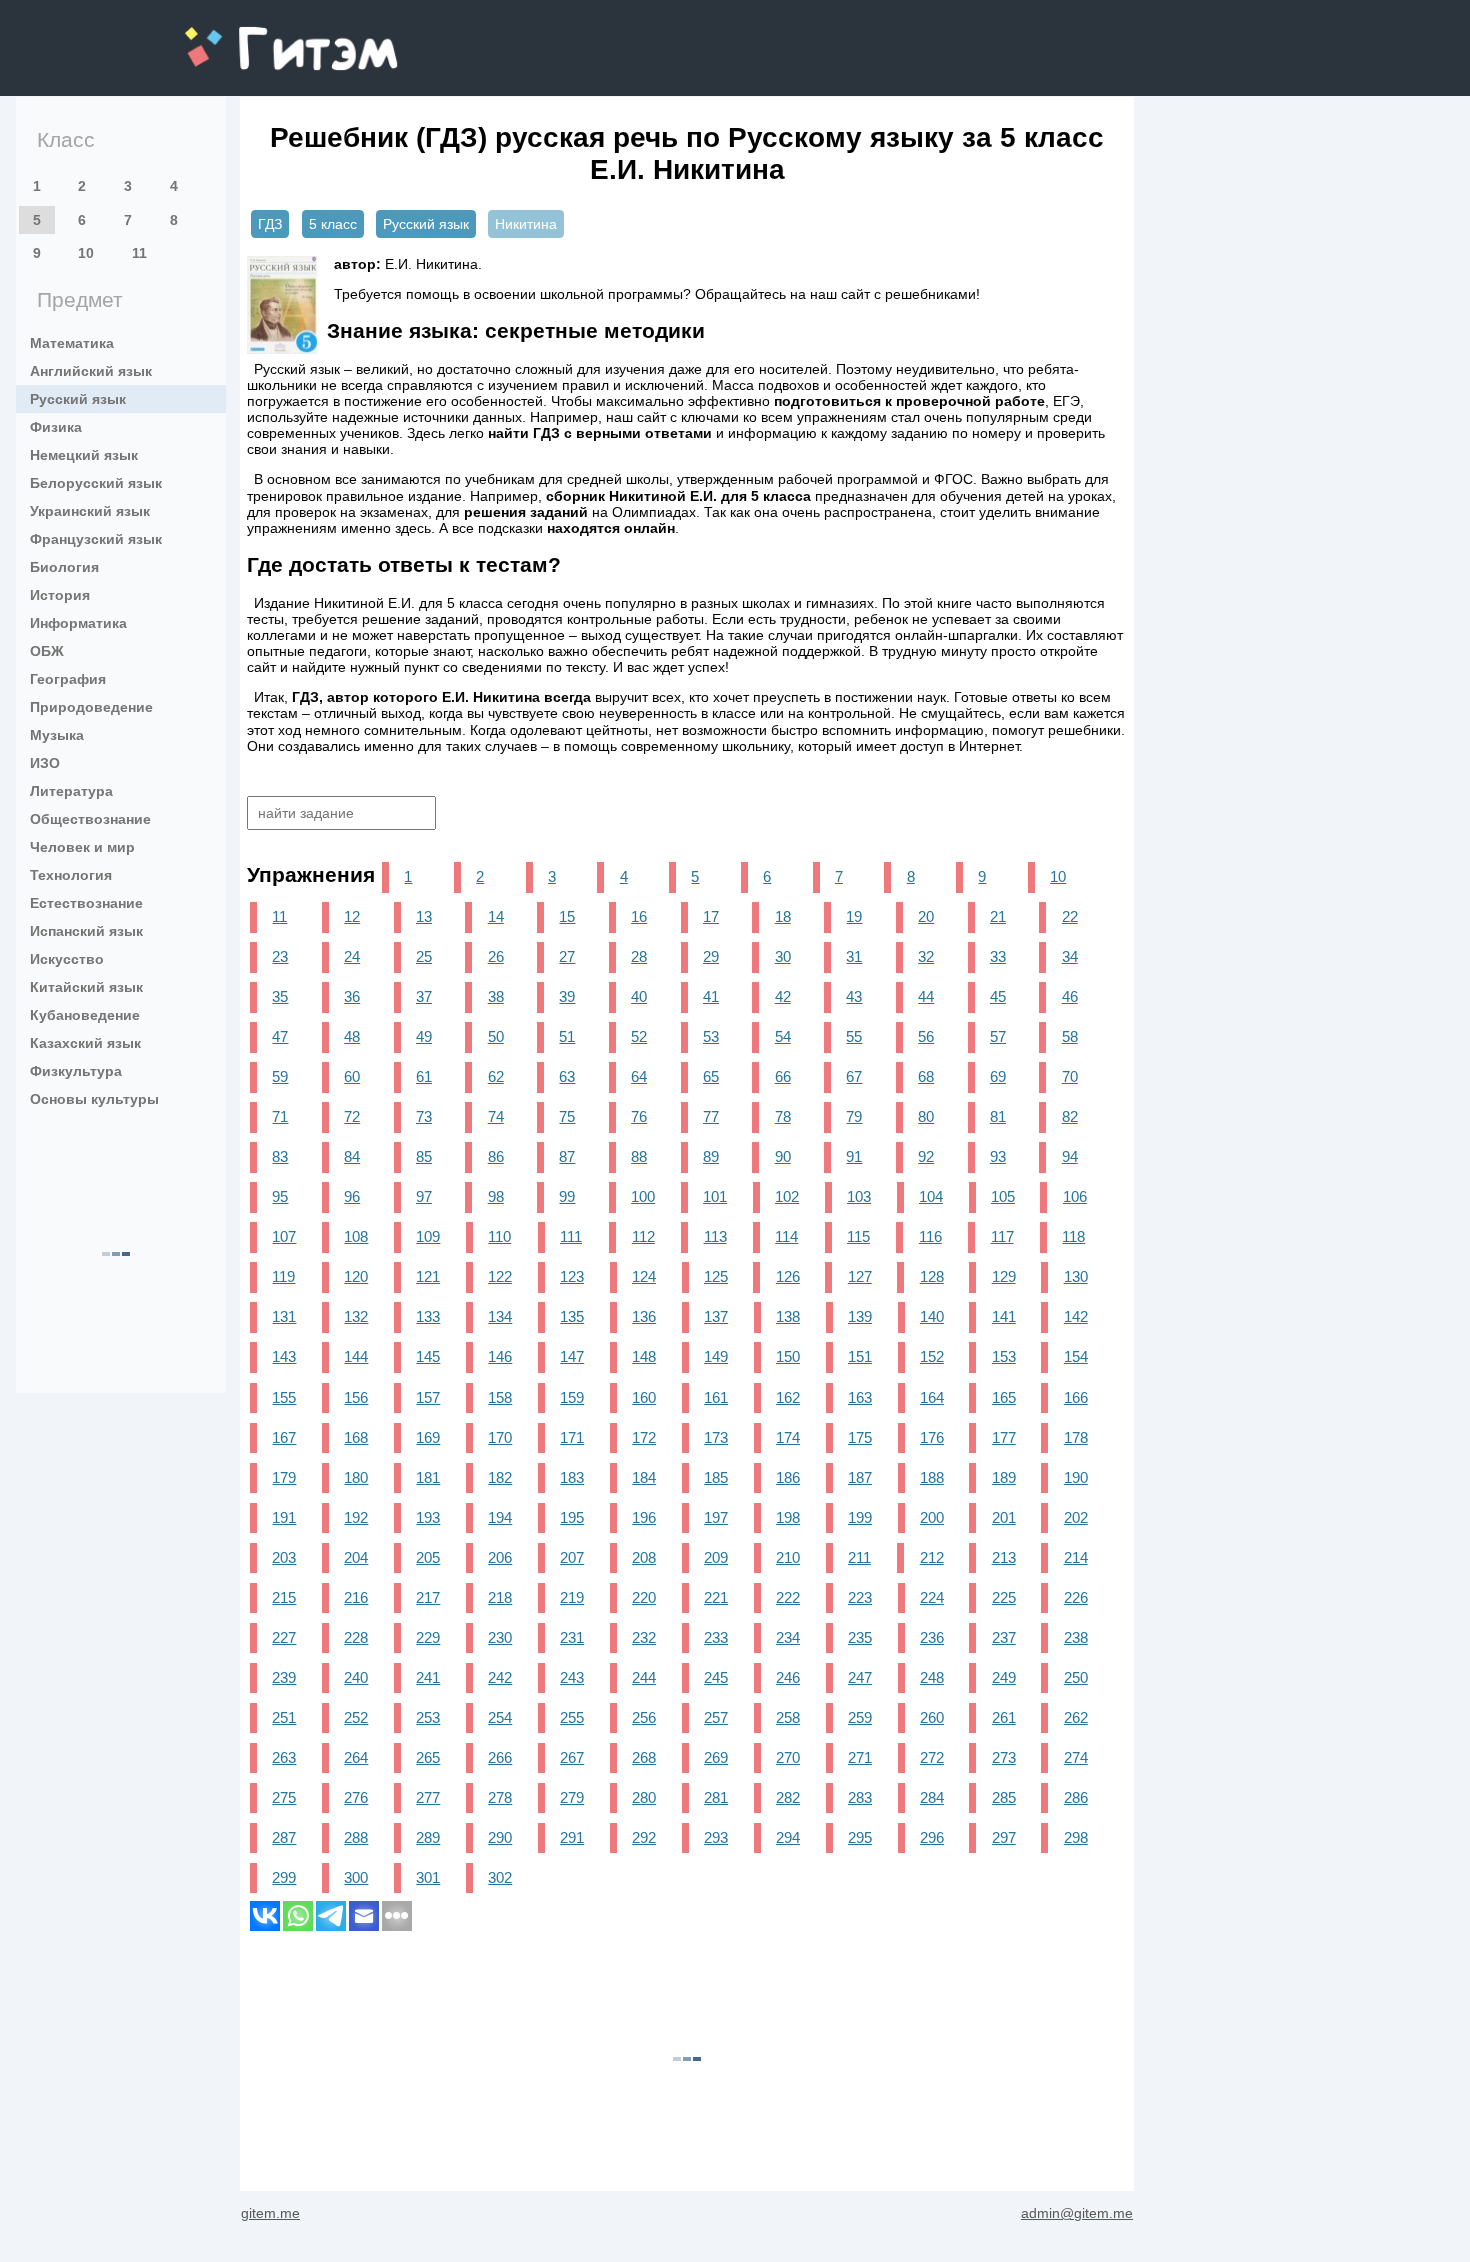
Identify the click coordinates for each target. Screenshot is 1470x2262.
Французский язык (96, 539)
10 (86, 253)
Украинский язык (90, 511)
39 (567, 996)
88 (639, 1156)
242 (500, 1677)
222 (788, 1597)
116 (930, 1236)
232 (644, 1637)
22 (1070, 916)
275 (284, 1797)
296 (932, 1837)
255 (572, 1717)
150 (788, 1356)
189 (1004, 1477)
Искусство (67, 959)
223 (860, 1597)
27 (567, 956)
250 (1076, 1677)
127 (860, 1276)
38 (496, 996)
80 (926, 1116)
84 (352, 1156)
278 (500, 1797)
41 (711, 996)
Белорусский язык (96, 483)
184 (644, 1477)
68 (926, 1076)
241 (428, 1677)
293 (716, 1837)
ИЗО (45, 763)
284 (932, 1797)
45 (998, 996)
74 (496, 1116)
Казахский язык (85, 1043)
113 (715, 1236)
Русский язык (78, 399)
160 (644, 1397)
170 (500, 1437)
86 (496, 1156)
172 (644, 1437)
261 (1004, 1717)
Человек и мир (82, 847)
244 (644, 1677)
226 (1076, 1597)
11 (139, 253)
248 (932, 1677)
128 (932, 1276)
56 (926, 1036)
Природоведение (91, 707)
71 (280, 1116)
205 (428, 1557)
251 (284, 1717)
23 (280, 956)
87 (567, 1156)
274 (1076, 1757)
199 (860, 1517)
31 (854, 956)
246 (788, 1677)
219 (572, 1597)
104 (931, 1196)
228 (356, 1637)
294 (788, 1837)
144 (356, 1356)
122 (500, 1276)
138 (788, 1316)
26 (496, 956)
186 (788, 1477)
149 (716, 1356)
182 (500, 1477)
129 (1004, 1276)
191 (284, 1517)
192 (356, 1517)
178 (1076, 1437)
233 (716, 1637)
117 (1002, 1236)
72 (352, 1116)
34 (1070, 956)
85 (424, 1156)
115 (858, 1236)
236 (932, 1637)
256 (644, 1717)
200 (932, 1517)
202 (1076, 1517)
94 (1070, 1156)
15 (567, 916)
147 (572, 1356)
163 (860, 1397)
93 (998, 1156)
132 (356, 1316)
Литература (71, 791)
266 (500, 1757)
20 (926, 916)
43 (854, 996)
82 (1070, 1116)
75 (567, 1116)
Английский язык (91, 371)
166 (1076, 1397)
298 (1076, 1837)
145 (428, 1356)
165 (1004, 1397)
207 (572, 1557)
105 (1003, 1196)
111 (571, 1236)
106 (1075, 1196)
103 (859, 1196)
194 (500, 1517)
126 (788, 1276)
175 (860, 1437)
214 (1076, 1557)
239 (284, 1677)
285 (1004, 1797)
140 (932, 1316)
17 (711, 916)
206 (500, 1557)
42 (783, 996)
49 (424, 1036)
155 (284, 1397)
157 (428, 1397)
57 (998, 1036)
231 (572, 1637)
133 (428, 1316)
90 (783, 1156)
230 (500, 1637)
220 (644, 1597)
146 (500, 1356)
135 (572, 1316)
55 (854, 1036)
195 (572, 1517)
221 (716, 1597)
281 (716, 1797)
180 (356, 1477)
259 (860, 1717)
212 (932, 1557)
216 (356, 1597)
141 (1004, 1316)
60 (352, 1076)
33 (998, 956)
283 (860, 1797)
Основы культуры (94, 1099)
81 (998, 1116)
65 (711, 1076)
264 (356, 1757)
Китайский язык (86, 987)
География (68, 679)
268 (644, 1757)
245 (716, 1677)
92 (926, 1156)
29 (711, 956)
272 (932, 1757)
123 (572, 1276)
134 (500, 1316)
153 (1004, 1356)
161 (716, 1397)
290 (500, 1837)
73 (424, 1116)
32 (926, 956)
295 (860, 1837)
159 (572, 1397)
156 (356, 1397)
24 (352, 956)
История (60, 595)
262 (1076, 1717)
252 (356, 1717)
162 (788, 1397)
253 (428, 1717)
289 (428, 1837)
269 (716, 1757)
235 (860, 1637)
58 (1070, 1036)
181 (428, 1477)
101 (715, 1196)
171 (572, 1437)
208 (644, 1557)
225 (1004, 1597)
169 (428, 1437)
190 (1076, 1477)
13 (424, 916)
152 (932, 1356)
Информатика (78, 623)
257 (716, 1717)
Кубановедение (85, 1015)
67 (854, 1076)
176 (932, 1437)
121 (428, 1276)
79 (854, 1116)
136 (644, 1316)
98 (496, 1196)
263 (284, 1757)
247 (860, 1677)
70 (1070, 1076)
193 (428, 1517)
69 (998, 1076)
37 (424, 996)
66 (783, 1076)
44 (926, 996)
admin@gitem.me (1077, 2213)
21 (998, 916)
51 (567, 1036)
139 (860, 1316)
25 (424, 956)
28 (639, 956)
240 (356, 1677)
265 (428, 1757)
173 (716, 1437)
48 (352, 1036)
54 (783, 1036)
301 (428, 1877)
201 (1004, 1517)
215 (284, 1597)
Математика (72, 343)
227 (284, 1637)
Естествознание (86, 903)
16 (639, 916)
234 (788, 1637)
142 (1076, 1316)
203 (284, 1557)
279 (572, 1797)
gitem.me (238, 35)
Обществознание (90, 819)
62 (496, 1076)
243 (572, 1677)
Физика (56, 427)
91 (854, 1156)
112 (643, 1236)
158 (500, 1397)
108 (356, 1236)
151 (860, 1356)
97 (424, 1196)
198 (788, 1517)
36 (352, 996)
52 (639, 1036)
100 (643, 1196)
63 (567, 1076)
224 (932, 1597)
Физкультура (76, 1071)
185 (716, 1477)
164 (932, 1397)
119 (283, 1276)
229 (428, 1637)
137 (716, 1316)
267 (572, 1757)
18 (783, 916)
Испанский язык (86, 931)
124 (644, 1276)
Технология (71, 875)
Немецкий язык (84, 455)
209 (716, 1557)
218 (500, 1597)
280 (644, 1797)
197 (716, 1517)
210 (788, 1557)
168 (356, 1437)
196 (644, 1517)
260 (932, 1717)
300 (356, 1877)
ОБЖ (47, 651)
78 (783, 1116)
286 (1076, 1797)
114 (786, 1236)
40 (639, 996)
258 (788, 1717)
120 (356, 1276)
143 (284, 1356)
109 (428, 1236)
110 (499, 1236)
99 (567, 1196)
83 (280, 1156)
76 (639, 1116)
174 (788, 1437)
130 (1076, 1276)
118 (1073, 1236)
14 (496, 916)
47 (280, 1036)
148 (644, 1356)
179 (284, 1477)
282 (788, 1797)
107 (284, 1236)
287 (284, 1837)
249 (1004, 1677)
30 (783, 956)
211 (859, 1557)
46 (1070, 996)
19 (854, 916)
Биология (64, 567)
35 (280, 996)
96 (352, 1196)
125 (716, 1276)
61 (424, 1076)
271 (860, 1757)
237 (1004, 1637)
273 (1004, 1757)
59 (280, 1076)
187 (860, 1477)
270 (788, 1757)
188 (932, 1477)
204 (356, 1557)
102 (787, 1196)
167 (284, 1437)
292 (644, 1837)
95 (280, 1196)
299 (284, 1877)
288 (356, 1837)
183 (572, 1477)
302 (500, 1877)
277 (428, 1797)
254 (500, 1717)
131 (284, 1316)
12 (352, 916)
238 (1076, 1637)
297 (1004, 1837)
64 (639, 1076)
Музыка (57, 735)
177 (1004, 1437)
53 (711, 1036)
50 (496, 1036)
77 (711, 1116)
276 (356, 1797)
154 (1076, 1356)
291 (572, 1837)
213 (1004, 1557)
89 (711, 1156)
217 (428, 1597)
